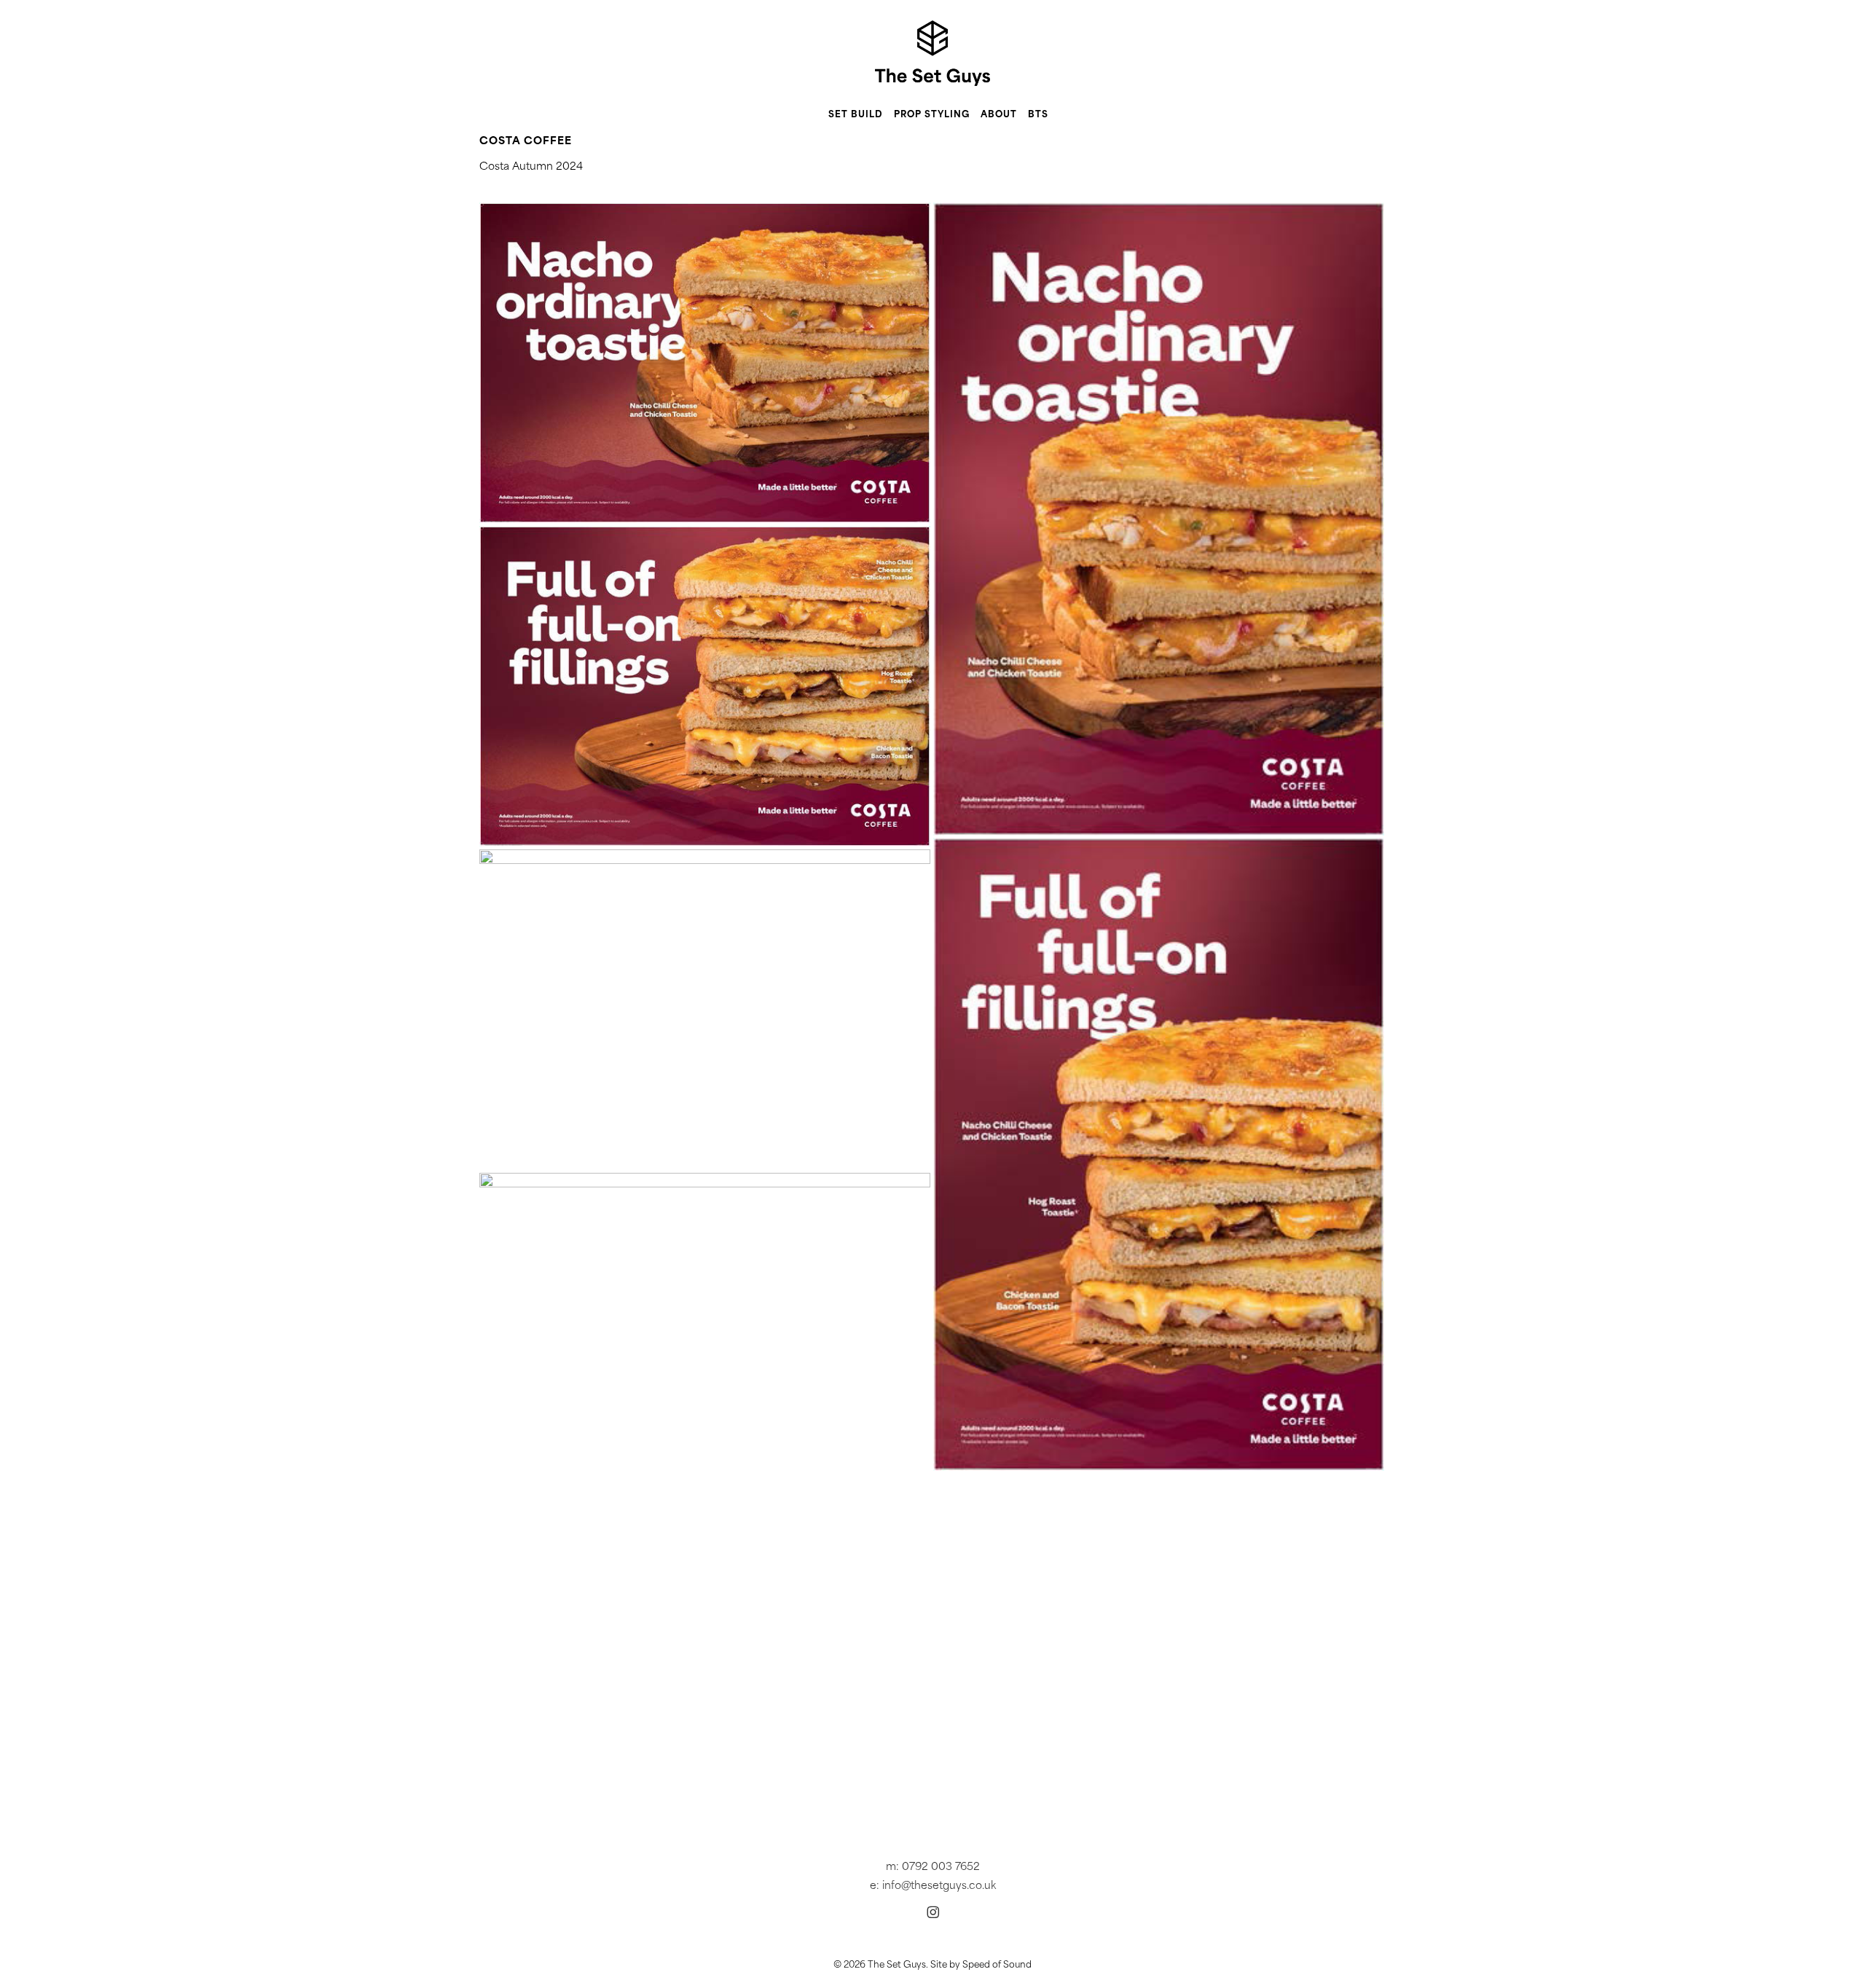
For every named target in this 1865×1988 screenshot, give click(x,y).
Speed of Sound (997, 1965)
